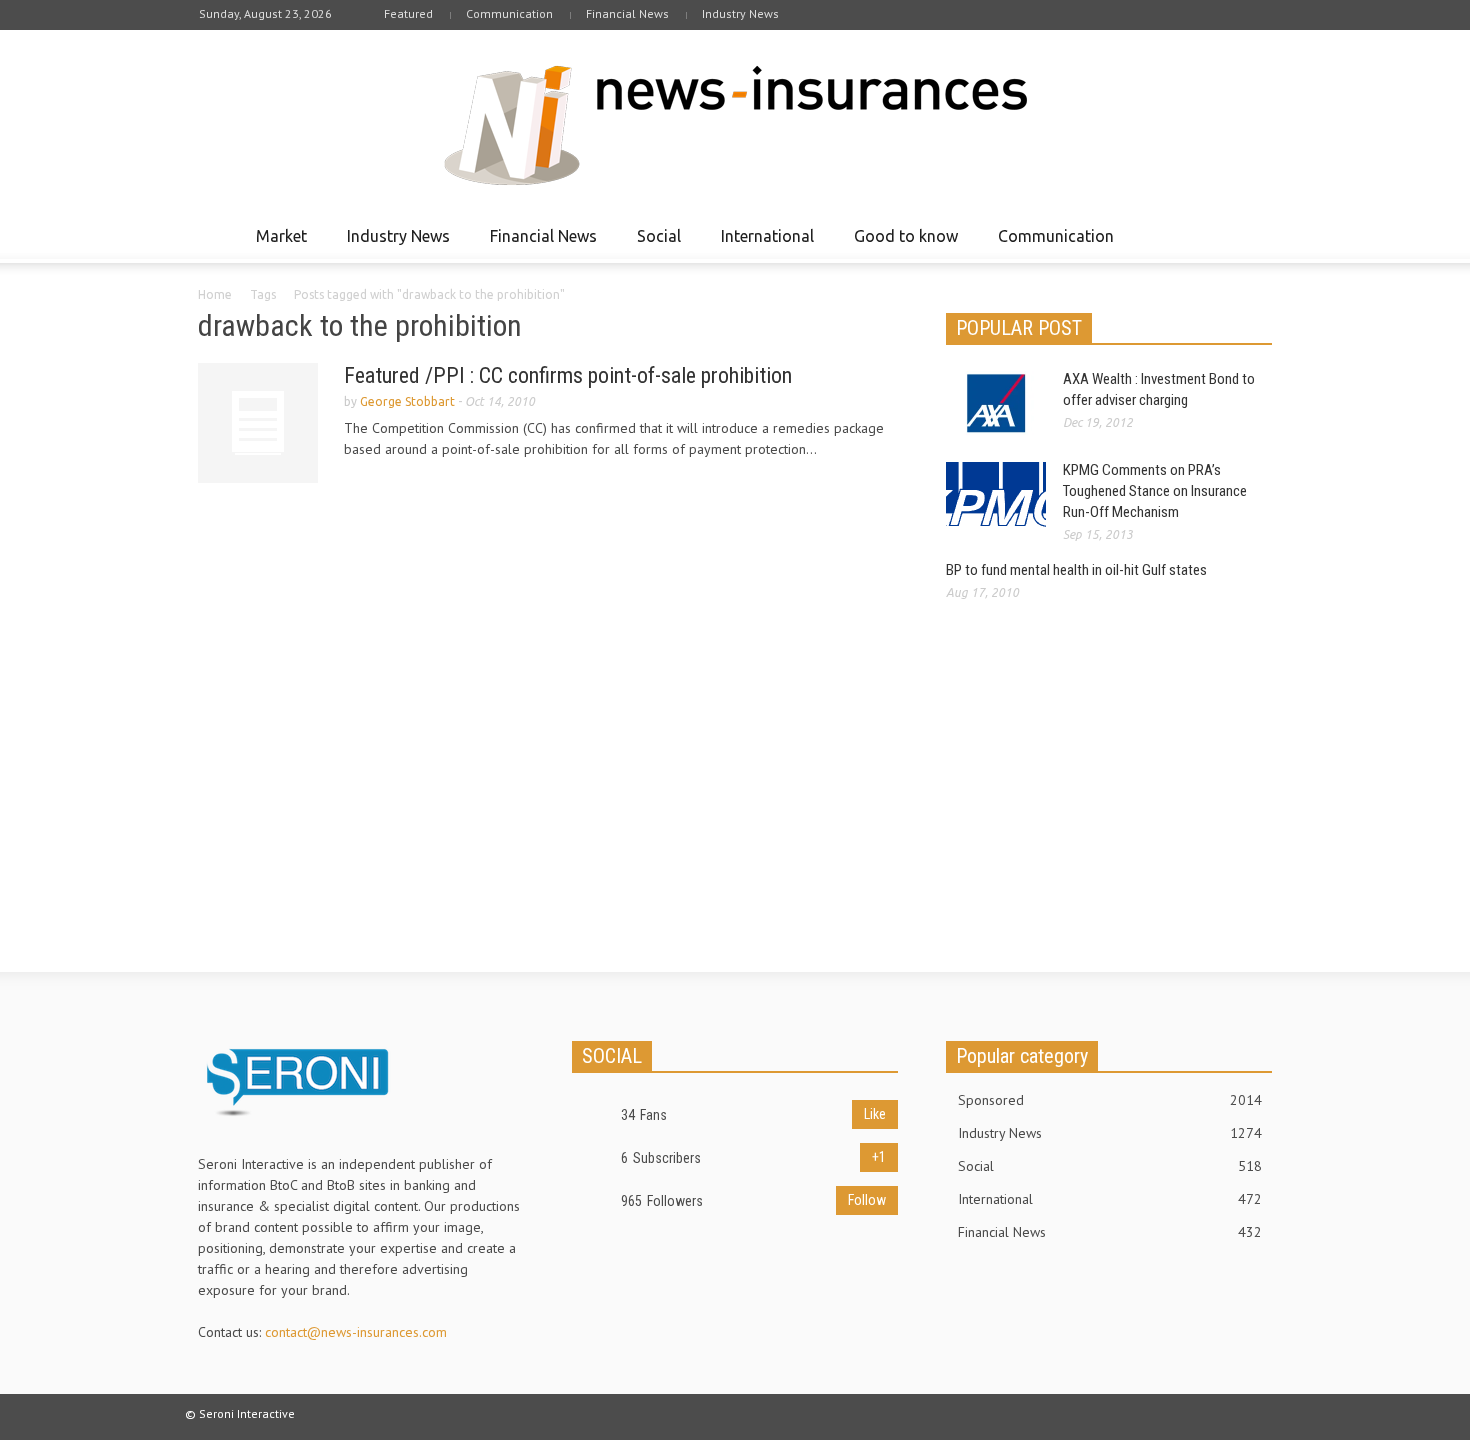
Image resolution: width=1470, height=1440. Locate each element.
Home (215, 294)
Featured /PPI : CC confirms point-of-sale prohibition (568, 375)
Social (653, 245)
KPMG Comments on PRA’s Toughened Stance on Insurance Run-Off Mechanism (1155, 491)
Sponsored (1110, 1100)
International (762, 245)
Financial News (627, 13)
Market (276, 245)
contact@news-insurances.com (356, 1332)
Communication (509, 13)
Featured (408, 13)
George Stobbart (407, 401)
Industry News (740, 13)
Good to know (900, 245)
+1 (879, 1157)
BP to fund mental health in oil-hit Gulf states (1076, 570)
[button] (1252, 235)
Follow (867, 1200)
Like (875, 1114)
